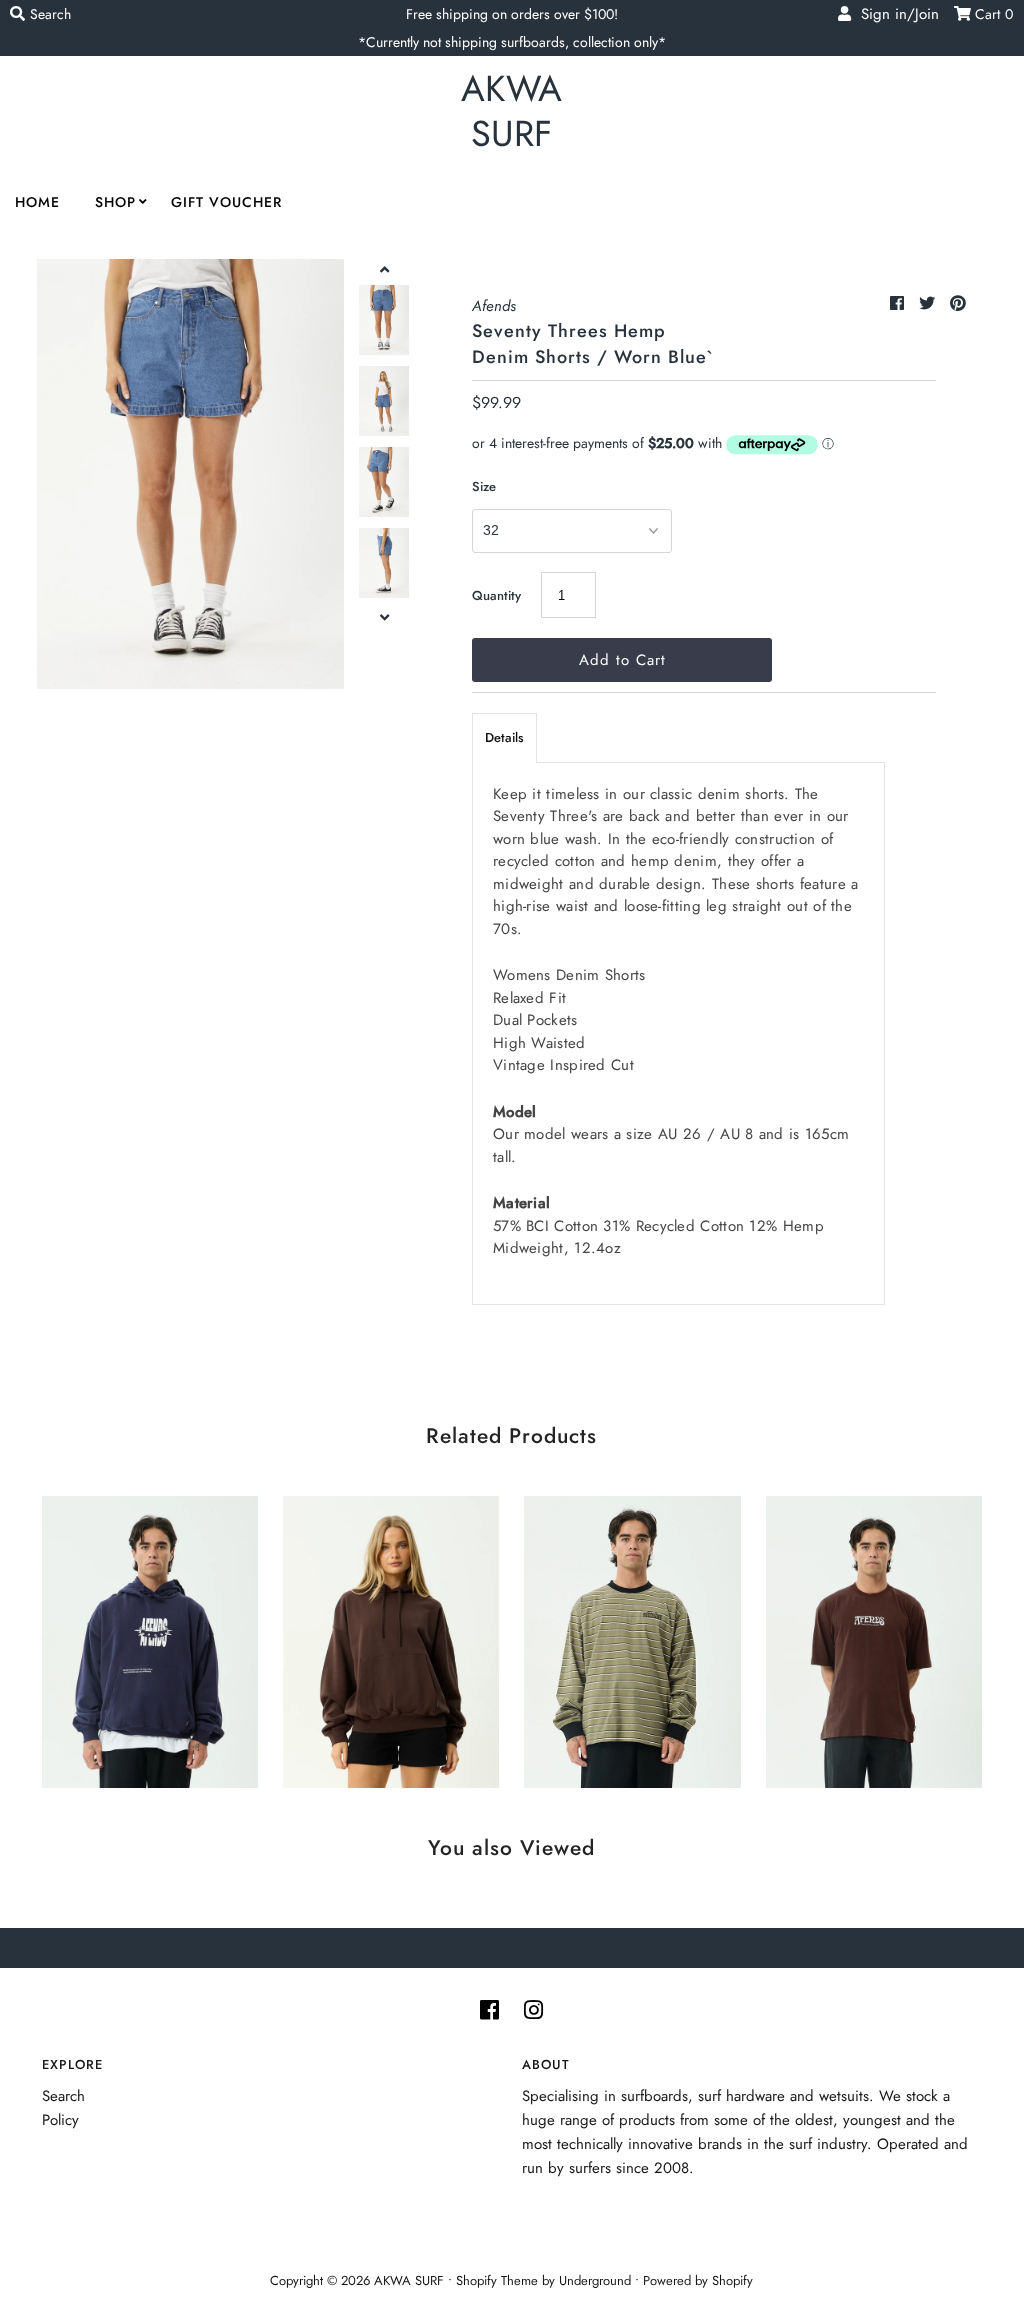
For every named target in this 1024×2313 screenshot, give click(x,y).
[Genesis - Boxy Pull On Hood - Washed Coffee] (391, 1637)
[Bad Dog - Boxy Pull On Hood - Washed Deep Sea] (150, 1637)
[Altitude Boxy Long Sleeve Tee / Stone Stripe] (632, 1637)
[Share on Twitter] (929, 303)
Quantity (496, 595)
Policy (60, 2120)
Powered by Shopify (698, 2280)
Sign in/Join (895, 14)
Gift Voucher (226, 202)
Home (37, 202)
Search (63, 2096)
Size (484, 486)
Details (504, 737)
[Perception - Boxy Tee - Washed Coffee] (874, 1637)
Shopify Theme (497, 2280)
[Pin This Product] (958, 303)
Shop (115, 202)
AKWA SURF (511, 111)
